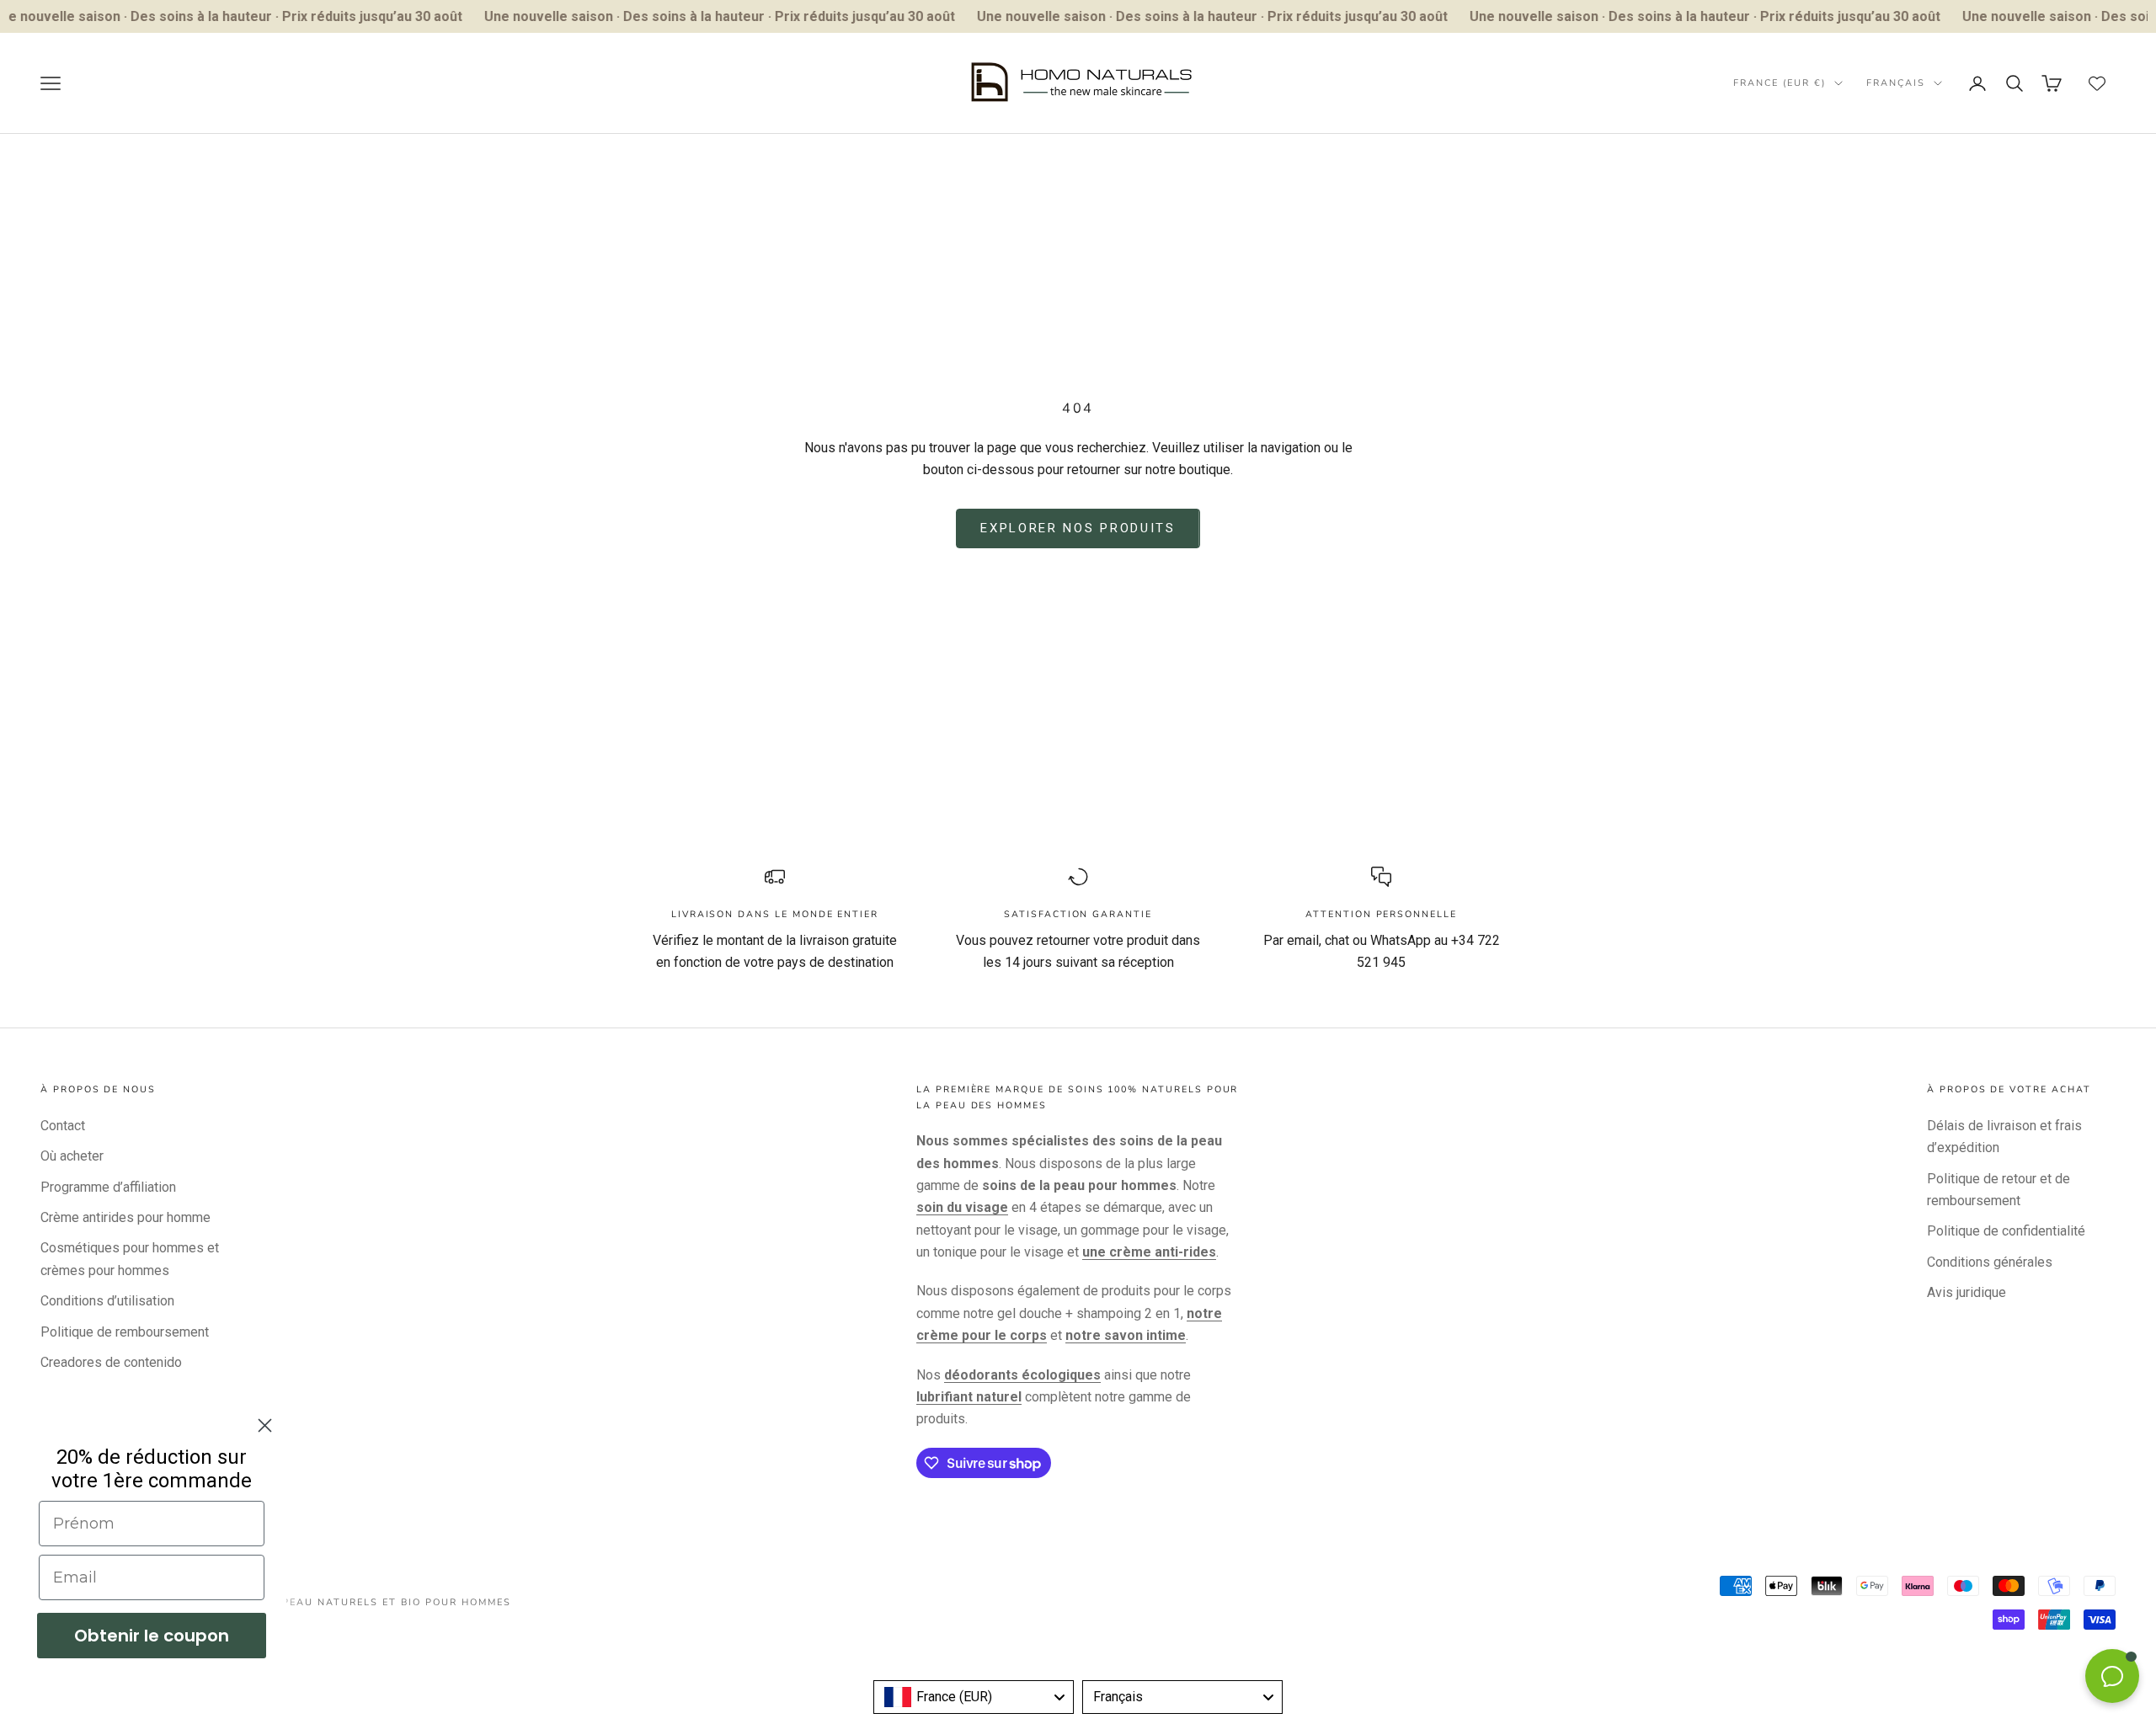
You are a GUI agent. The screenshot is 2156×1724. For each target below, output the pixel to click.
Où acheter (72, 1156)
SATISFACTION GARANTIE (1078, 914)
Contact (63, 1126)
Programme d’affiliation (108, 1187)
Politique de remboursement (125, 1332)
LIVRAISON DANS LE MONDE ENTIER (775, 914)
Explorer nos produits (1078, 528)
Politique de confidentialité (2006, 1231)
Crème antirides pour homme (125, 1217)
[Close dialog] (265, 1425)
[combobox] (974, 1697)
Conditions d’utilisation (107, 1301)
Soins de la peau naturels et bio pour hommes (358, 1602)
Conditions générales (1990, 1262)
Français (1896, 83)
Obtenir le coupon (152, 1636)
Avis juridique (1967, 1292)
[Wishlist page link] (2097, 83)
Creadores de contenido (111, 1362)
